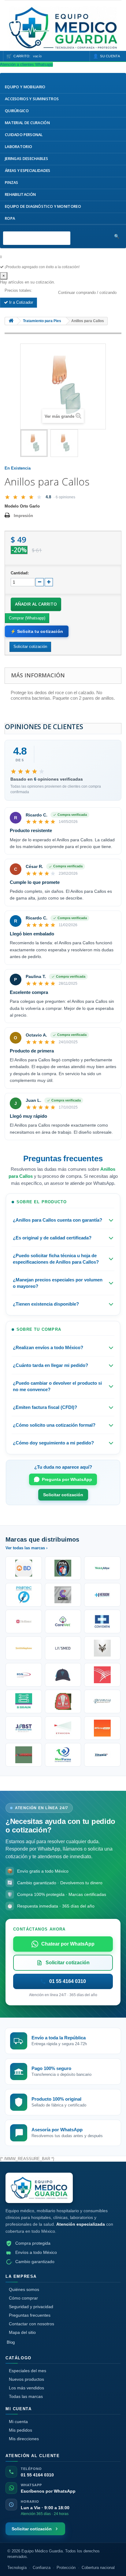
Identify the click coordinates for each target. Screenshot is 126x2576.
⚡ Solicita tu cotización (37, 631)
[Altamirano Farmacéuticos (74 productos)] (102, 1728)
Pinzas (12, 183)
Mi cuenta (18, 2422)
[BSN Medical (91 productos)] (24, 1675)
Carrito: (28, 56)
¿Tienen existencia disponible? (46, 1304)
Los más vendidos (26, 2388)
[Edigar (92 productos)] (102, 1648)
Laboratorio (19, 147)
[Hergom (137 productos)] (102, 1595)
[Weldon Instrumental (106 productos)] (63, 1621)
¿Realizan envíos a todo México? (48, 1347)
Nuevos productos (26, 2379)
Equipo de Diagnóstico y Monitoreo (43, 206)
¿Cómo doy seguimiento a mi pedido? (53, 1443)
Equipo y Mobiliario (25, 87)
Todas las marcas (26, 2396)
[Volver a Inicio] (11, 321)
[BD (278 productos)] (24, 1568)
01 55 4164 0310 (37, 2475)
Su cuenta (110, 56)
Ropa (10, 218)
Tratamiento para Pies (42, 321)
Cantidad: (20, 573)
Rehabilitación (20, 194)
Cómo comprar (23, 2298)
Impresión (23, 516)
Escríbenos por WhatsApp (48, 2491)
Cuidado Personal (24, 135)
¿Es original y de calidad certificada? (52, 1238)
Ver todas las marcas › (26, 1548)
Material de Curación (27, 123)
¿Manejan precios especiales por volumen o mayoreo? (58, 1283)
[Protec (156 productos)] (24, 1595)
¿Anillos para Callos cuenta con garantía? (57, 1220)
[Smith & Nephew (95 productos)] (24, 1648)
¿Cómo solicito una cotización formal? (54, 1425)
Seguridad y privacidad (31, 2307)
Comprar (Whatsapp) (27, 618)
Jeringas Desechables (26, 159)
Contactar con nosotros (31, 2324)
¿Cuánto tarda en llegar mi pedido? (50, 1365)
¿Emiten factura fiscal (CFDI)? (45, 1407)
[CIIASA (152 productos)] (63, 1595)
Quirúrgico (17, 111)
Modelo (12, 506)
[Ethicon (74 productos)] (63, 1728)
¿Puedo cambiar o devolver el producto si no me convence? (57, 1386)
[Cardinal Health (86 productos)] (102, 1675)
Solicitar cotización (63, 1495)
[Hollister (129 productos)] (24, 1621)
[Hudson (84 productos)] (63, 1701)
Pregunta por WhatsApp (67, 1479)
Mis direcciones (24, 2439)
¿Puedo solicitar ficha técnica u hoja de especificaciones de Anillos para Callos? (56, 1259)
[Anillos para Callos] (34, 443)
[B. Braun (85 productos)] (24, 1701)
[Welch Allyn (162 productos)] (102, 1568)
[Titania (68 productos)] (102, 1755)
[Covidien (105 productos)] (102, 1621)
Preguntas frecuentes (30, 2315)
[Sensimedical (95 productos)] (63, 1648)
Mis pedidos (20, 2430)
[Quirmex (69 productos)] (63, 1755)
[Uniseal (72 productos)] (24, 1755)
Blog (11, 2342)
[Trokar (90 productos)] (63, 1675)
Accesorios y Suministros (32, 99)
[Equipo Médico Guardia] (39, 2188)
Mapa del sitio (22, 2332)
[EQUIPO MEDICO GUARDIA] (63, 28)
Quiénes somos (24, 2289)
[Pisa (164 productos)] (63, 1568)
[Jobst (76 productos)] (24, 1728)
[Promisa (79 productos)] (102, 1701)
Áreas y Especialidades (28, 171)
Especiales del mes (28, 2371)
